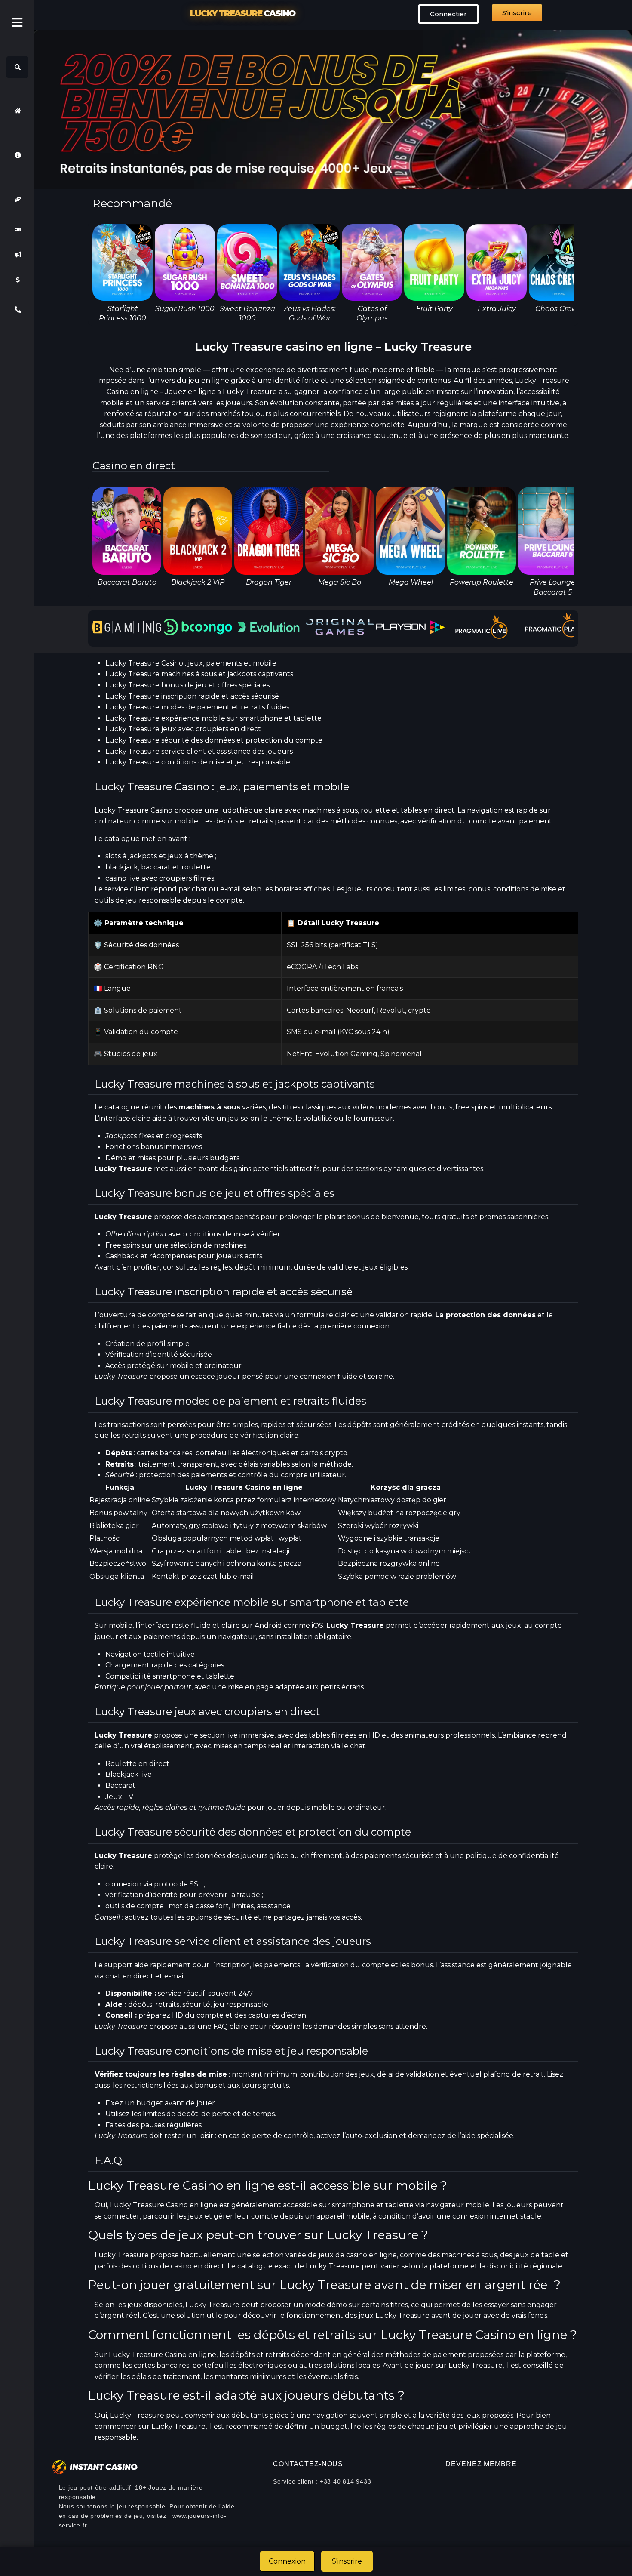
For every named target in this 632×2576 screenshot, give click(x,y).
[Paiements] (17, 280)
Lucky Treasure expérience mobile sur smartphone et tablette (213, 718)
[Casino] (17, 229)
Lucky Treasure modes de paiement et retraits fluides (197, 707)
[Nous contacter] (17, 310)
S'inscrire (347, 2561)
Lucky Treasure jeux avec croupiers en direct (183, 729)
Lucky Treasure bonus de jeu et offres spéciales (187, 685)
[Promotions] (17, 255)
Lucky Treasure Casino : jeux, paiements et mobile (191, 663)
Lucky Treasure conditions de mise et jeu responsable (198, 762)
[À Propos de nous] (17, 155)
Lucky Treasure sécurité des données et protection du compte (214, 740)
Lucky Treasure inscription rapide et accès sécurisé (192, 696)
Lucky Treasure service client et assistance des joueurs (199, 751)
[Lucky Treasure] (17, 111)
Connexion (287, 2561)
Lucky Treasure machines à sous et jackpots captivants (199, 674)
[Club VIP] (17, 199)
